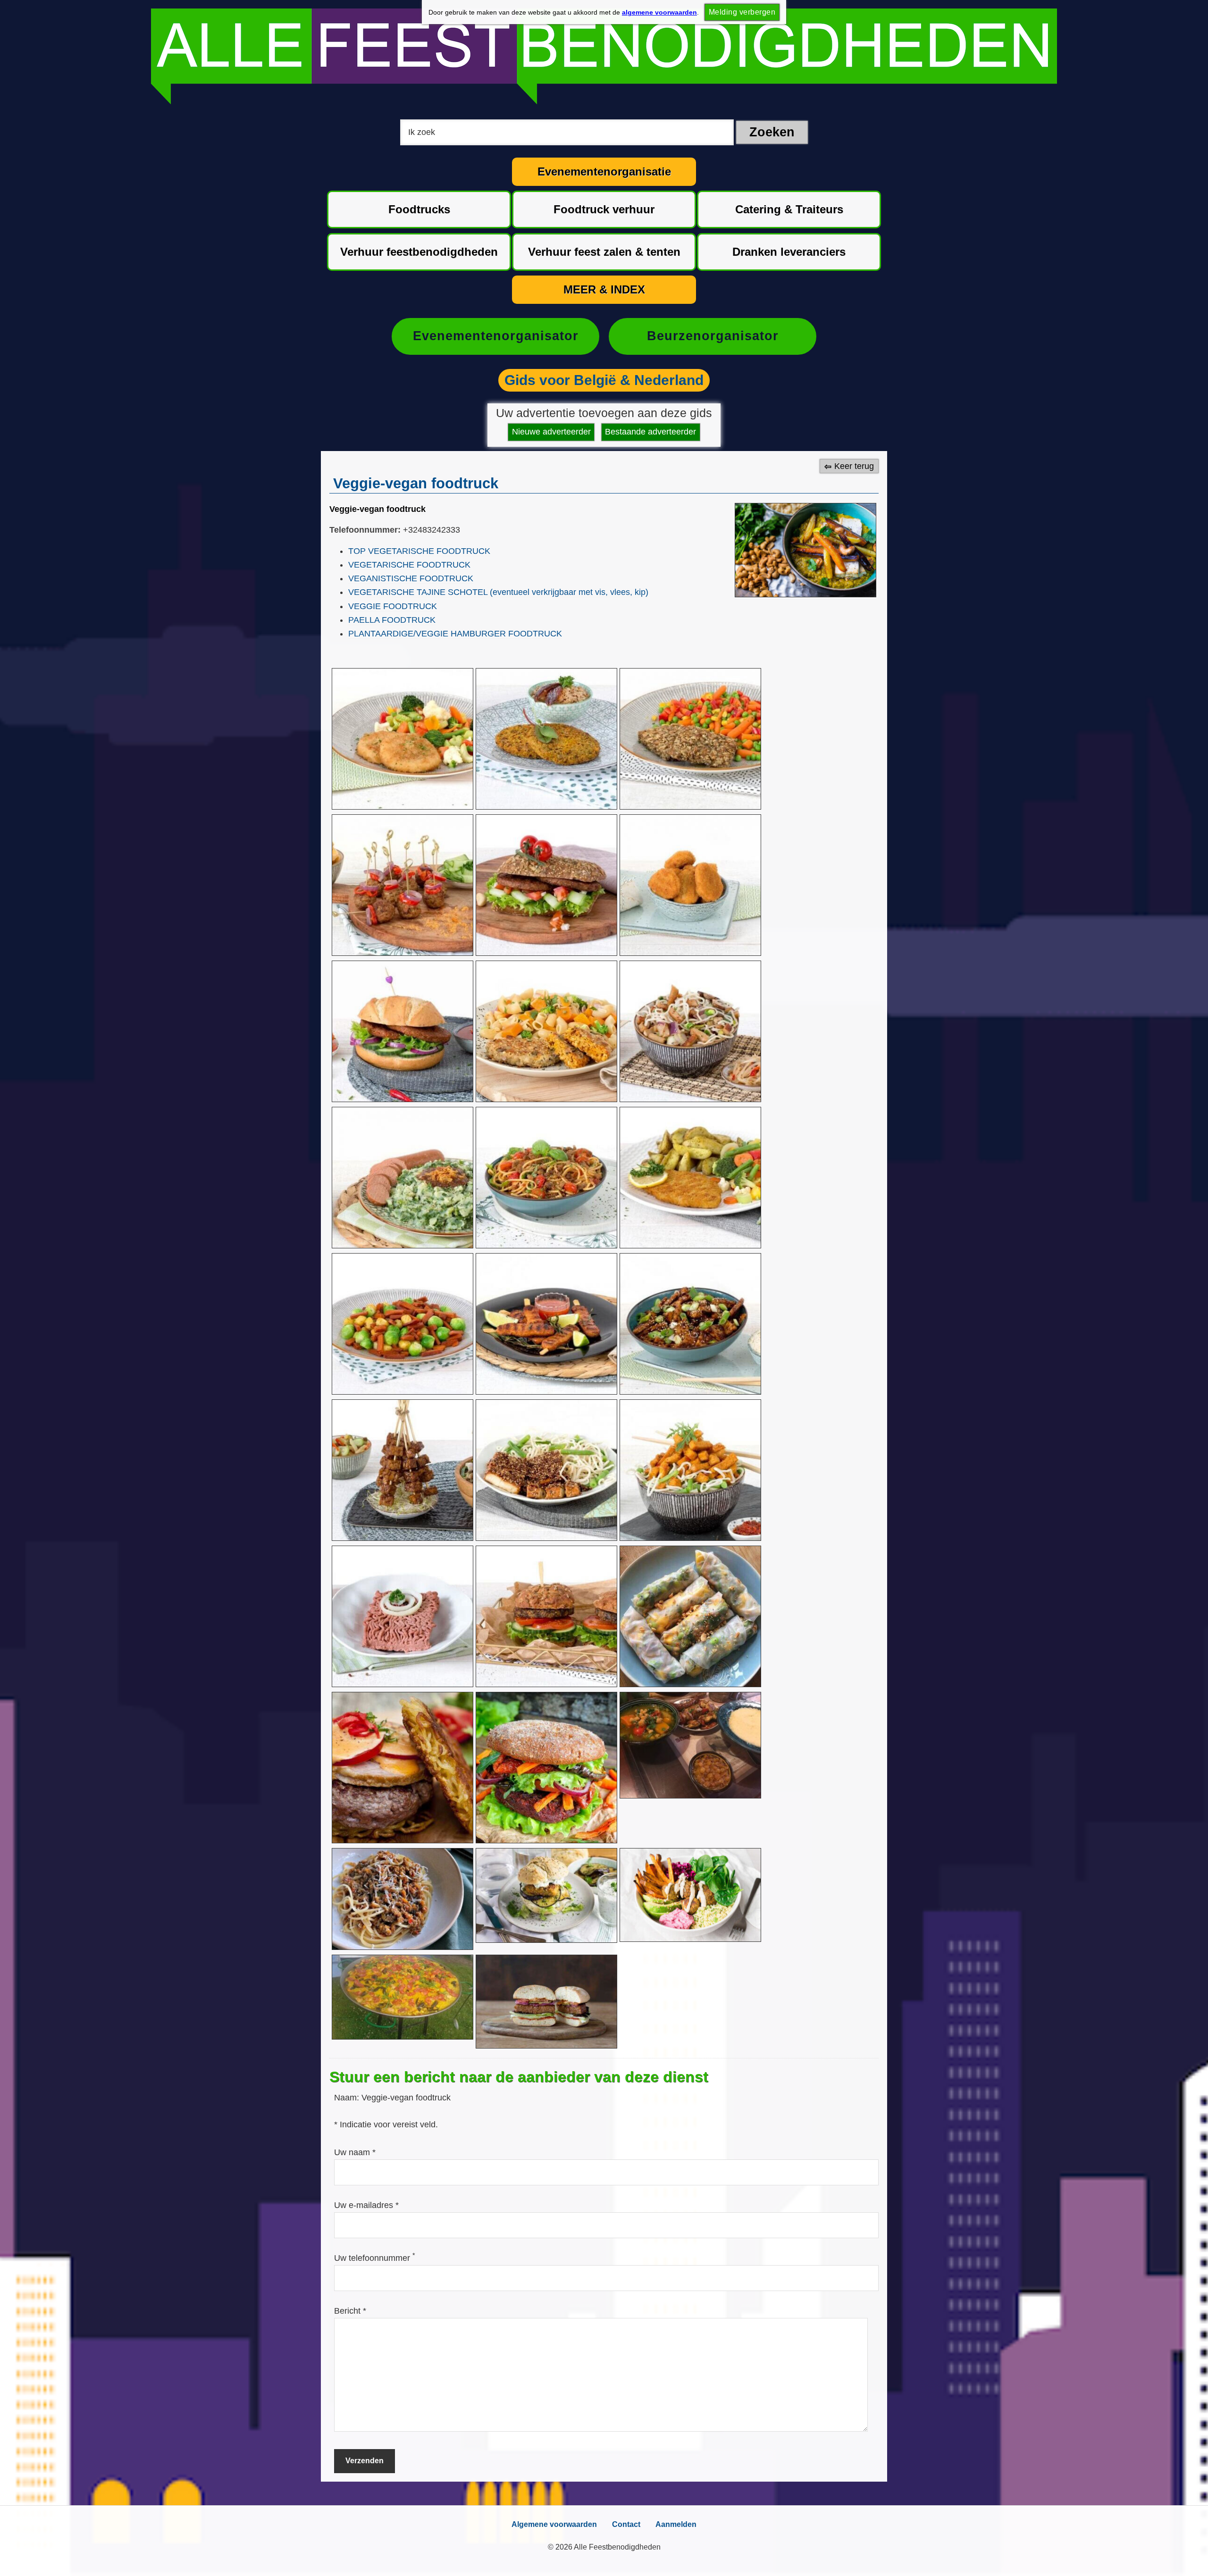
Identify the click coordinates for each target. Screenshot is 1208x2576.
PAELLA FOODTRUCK (392, 620)
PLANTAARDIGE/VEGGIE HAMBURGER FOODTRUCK (455, 634)
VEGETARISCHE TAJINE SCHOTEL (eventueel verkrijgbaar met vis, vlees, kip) (498, 592)
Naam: (348, 2098)
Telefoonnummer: (365, 530)
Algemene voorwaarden (554, 2524)
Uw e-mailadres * (366, 2205)
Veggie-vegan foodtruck (377, 509)
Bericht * (350, 2311)
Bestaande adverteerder (650, 432)
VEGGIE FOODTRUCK (393, 606)
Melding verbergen (742, 12)
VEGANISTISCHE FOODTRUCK (411, 578)
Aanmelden (676, 2524)
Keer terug (854, 466)
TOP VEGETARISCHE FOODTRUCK (419, 551)
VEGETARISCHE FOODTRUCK (409, 565)
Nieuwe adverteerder (551, 432)
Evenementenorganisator (496, 336)
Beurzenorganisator (713, 336)
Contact (626, 2524)
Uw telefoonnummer (374, 2258)
